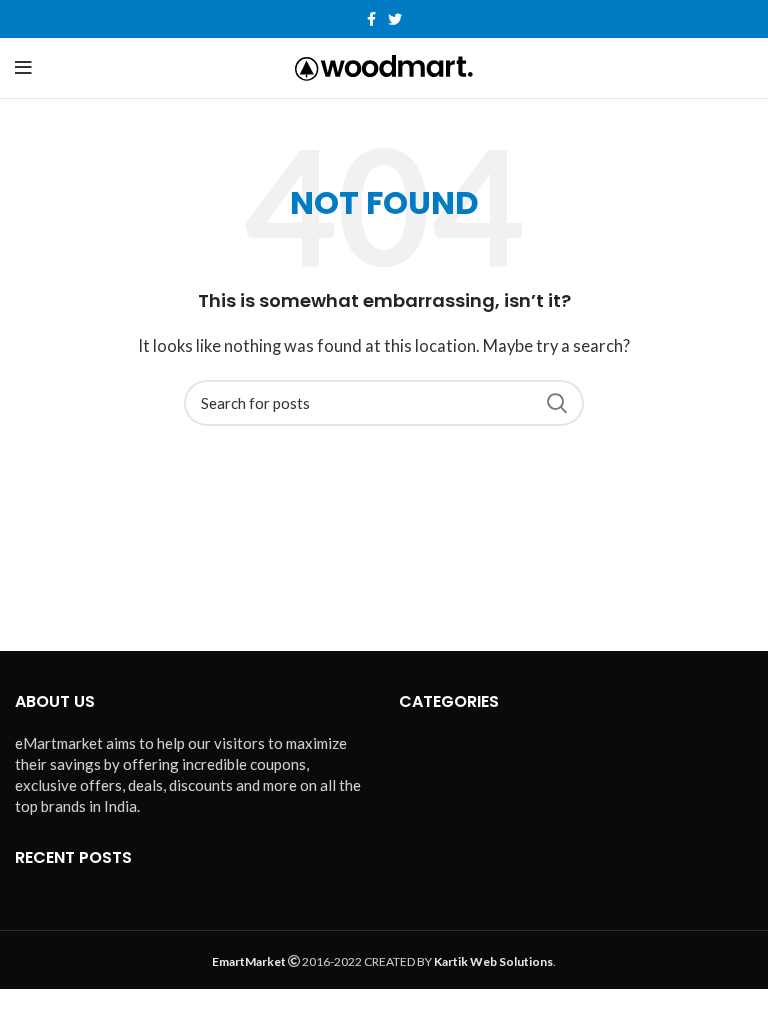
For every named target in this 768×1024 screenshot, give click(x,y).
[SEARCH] (557, 403)
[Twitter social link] (395, 19)
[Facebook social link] (371, 19)
